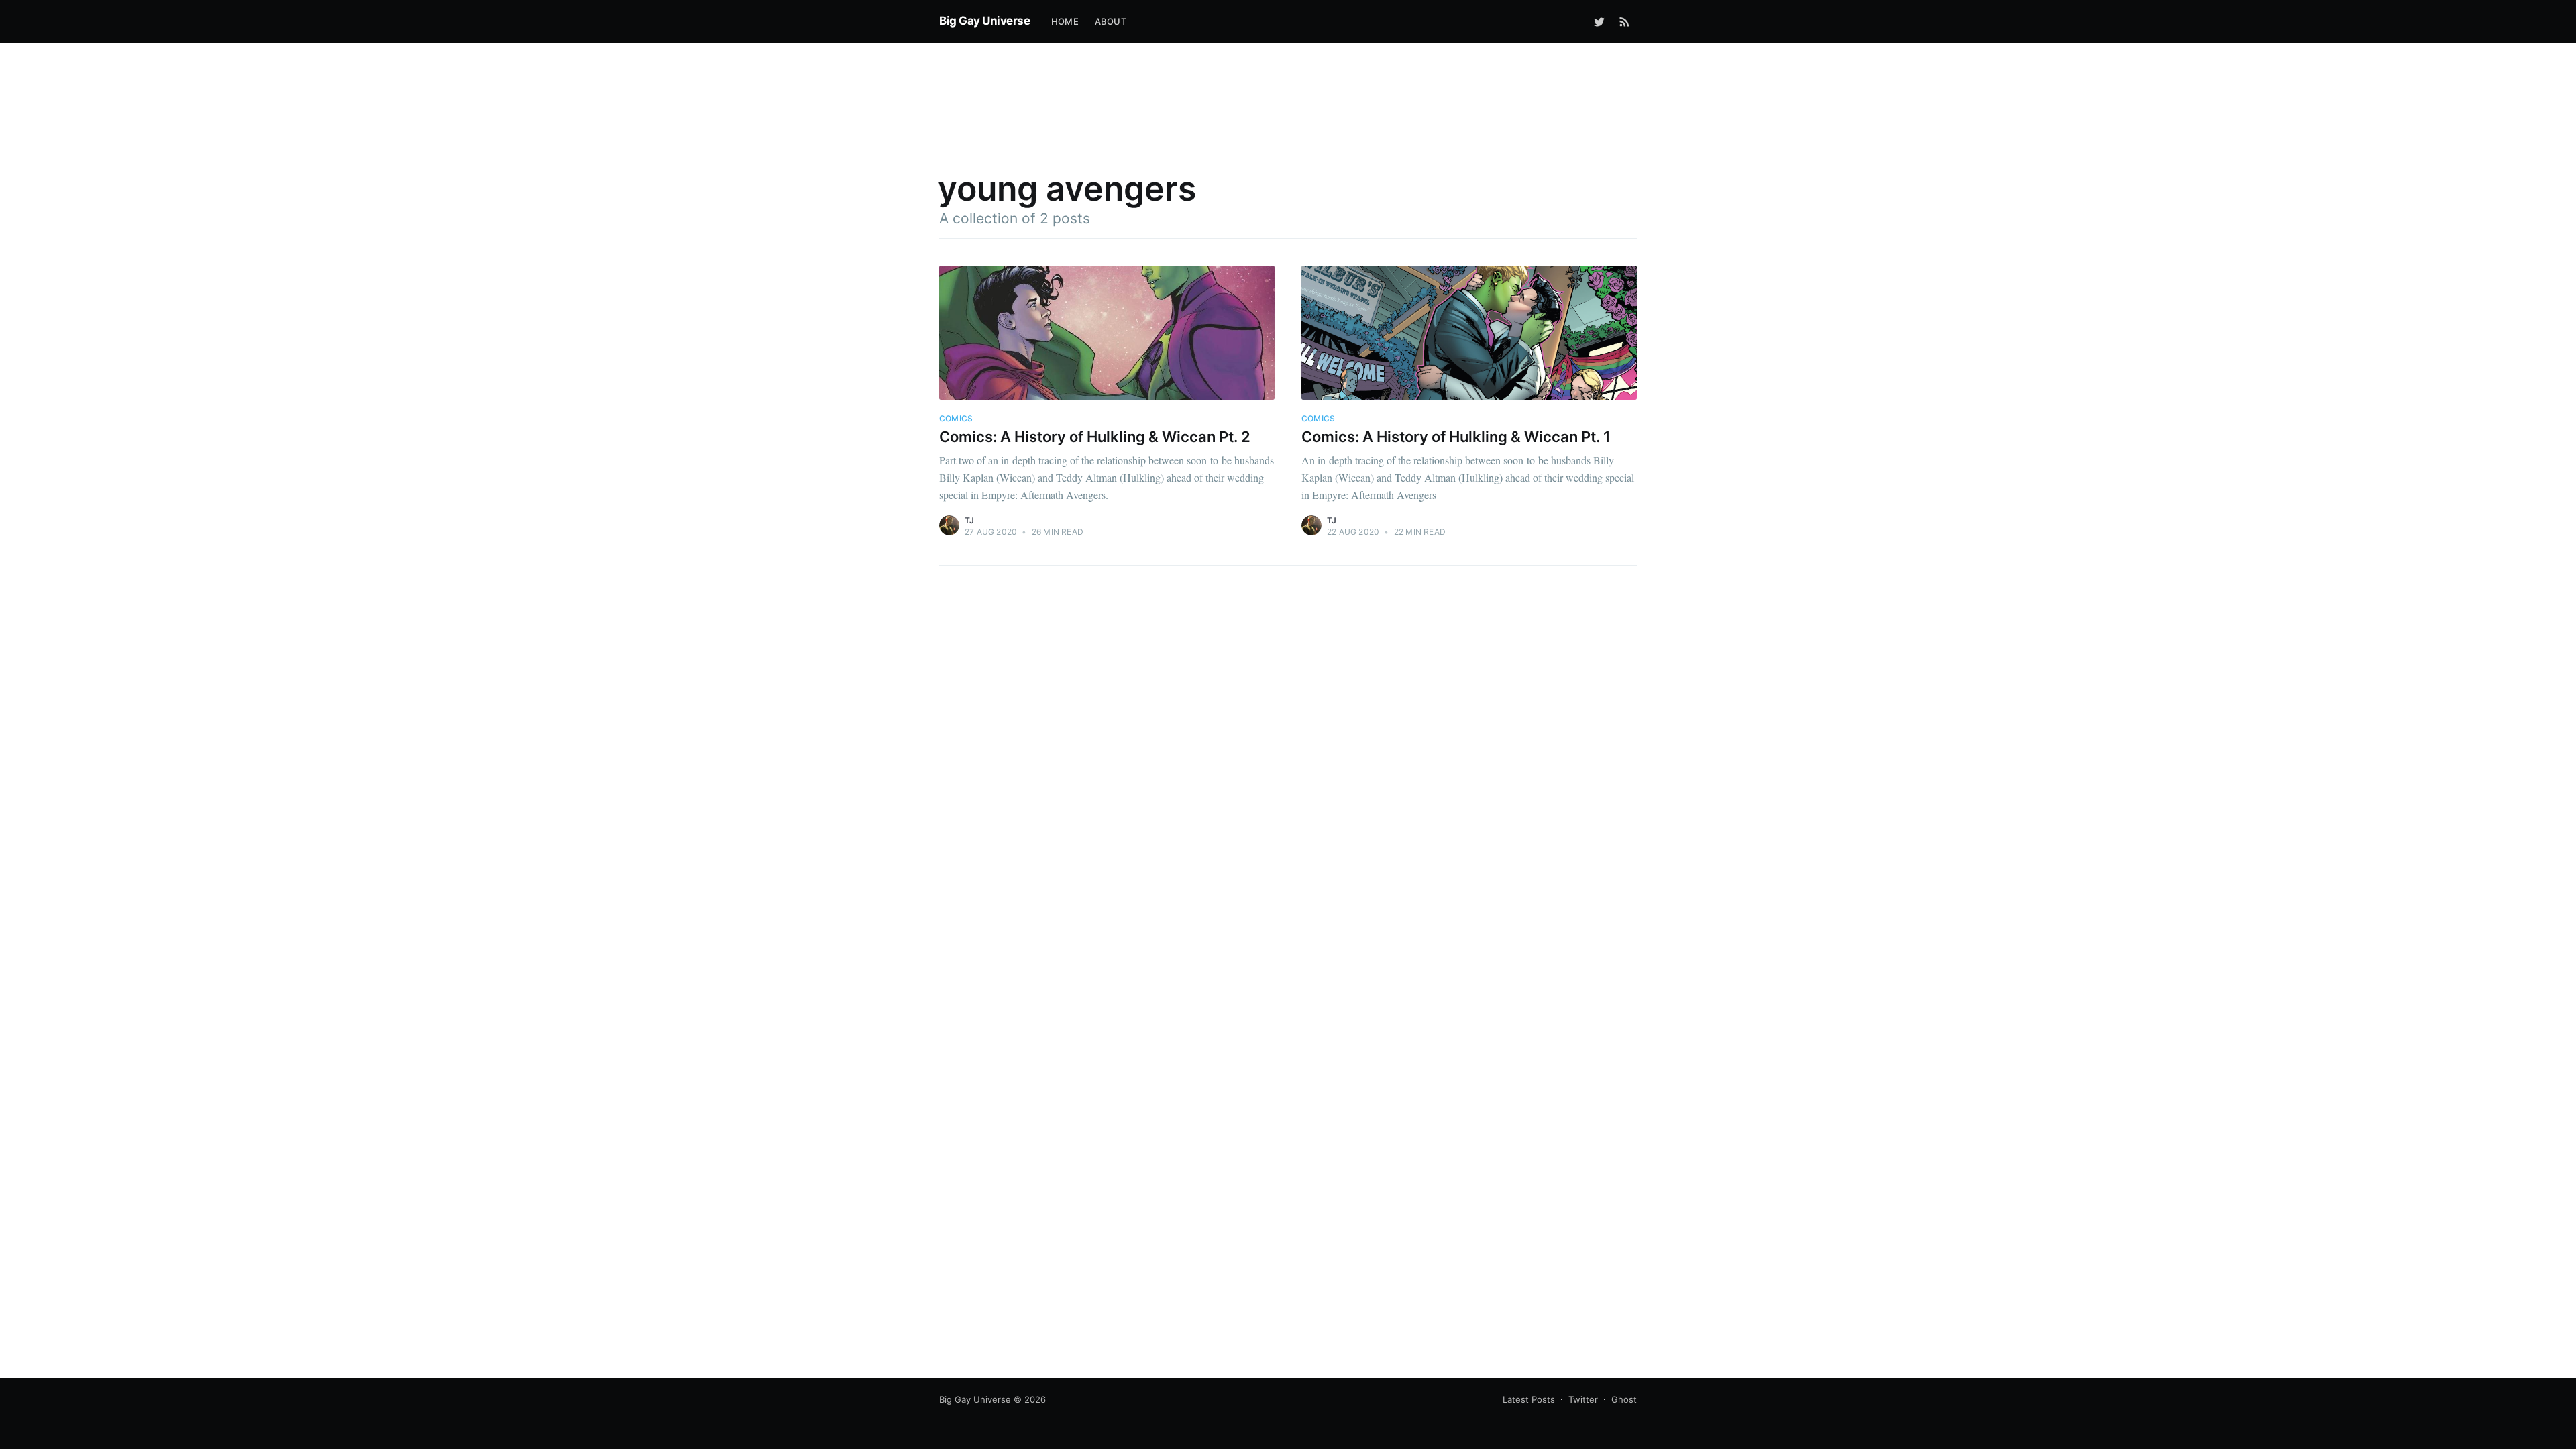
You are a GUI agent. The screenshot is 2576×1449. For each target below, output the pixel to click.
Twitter (1583, 1399)
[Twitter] (1599, 21)
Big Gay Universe (984, 21)
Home (1065, 21)
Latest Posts (1529, 1399)
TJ (969, 520)
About (1111, 21)
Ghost (1624, 1399)
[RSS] (1624, 21)
